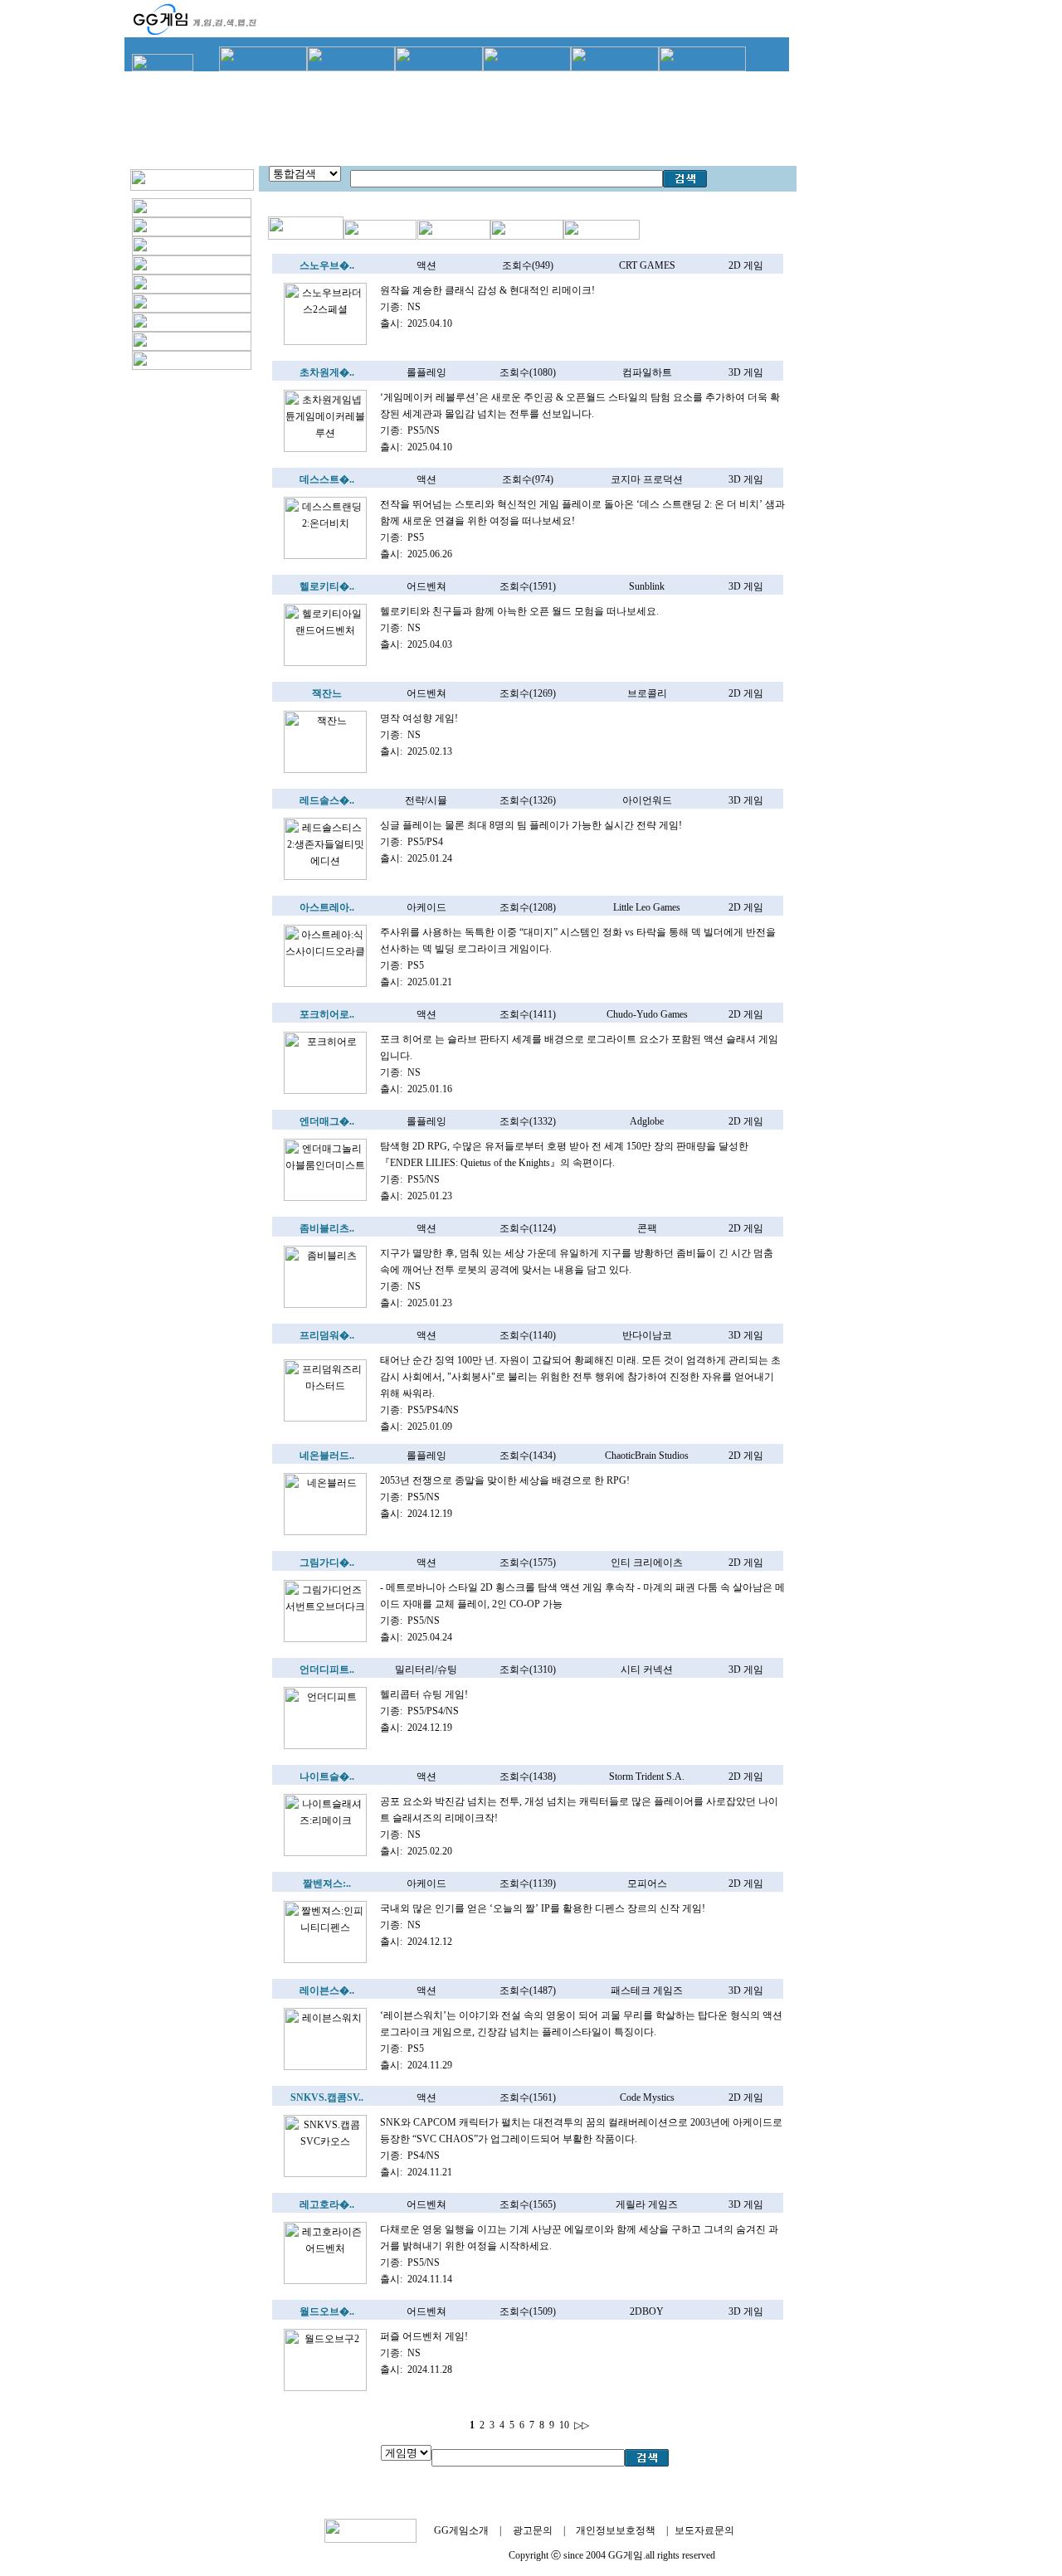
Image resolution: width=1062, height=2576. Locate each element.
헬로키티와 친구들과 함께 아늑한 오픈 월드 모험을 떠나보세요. (519, 611)
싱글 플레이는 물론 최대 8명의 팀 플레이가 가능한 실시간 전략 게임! (531, 825)
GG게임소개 (461, 2530)
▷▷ (582, 2425)
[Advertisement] (460, 116)
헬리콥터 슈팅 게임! (424, 1694)
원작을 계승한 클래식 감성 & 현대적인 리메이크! (487, 290)
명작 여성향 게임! (419, 718)
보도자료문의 (704, 2530)
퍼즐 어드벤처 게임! (424, 2336)
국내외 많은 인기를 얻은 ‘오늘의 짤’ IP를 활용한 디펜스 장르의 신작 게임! (543, 1908)
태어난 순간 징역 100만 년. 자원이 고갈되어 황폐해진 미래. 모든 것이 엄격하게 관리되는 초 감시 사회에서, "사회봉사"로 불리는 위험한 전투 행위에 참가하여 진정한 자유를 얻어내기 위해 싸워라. (580, 1377)
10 (564, 2425)
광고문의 (533, 2530)
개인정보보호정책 (616, 2530)
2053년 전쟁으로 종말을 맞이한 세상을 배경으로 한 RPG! (505, 1480)
